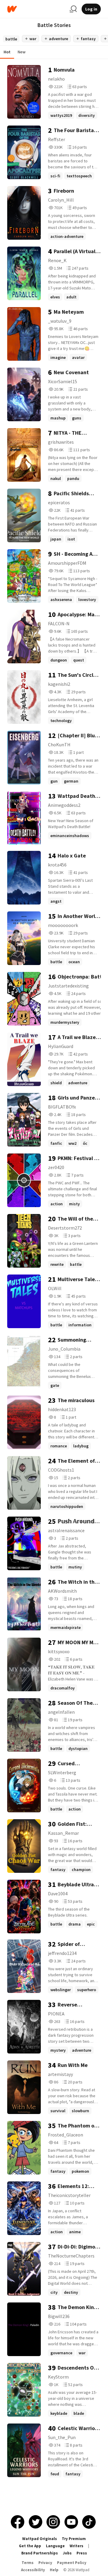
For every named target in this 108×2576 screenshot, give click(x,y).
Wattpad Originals (40, 2539)
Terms (28, 2563)
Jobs (67, 2553)
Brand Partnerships (40, 2553)
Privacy (45, 2563)
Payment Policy (72, 2563)
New (22, 52)
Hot (7, 52)
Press (82, 2553)
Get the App (30, 2546)
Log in (91, 9)
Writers (76, 2546)
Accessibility (33, 2570)
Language (55, 2546)
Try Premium (74, 2539)
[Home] (36, 9)
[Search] (73, 9)
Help (54, 2570)
